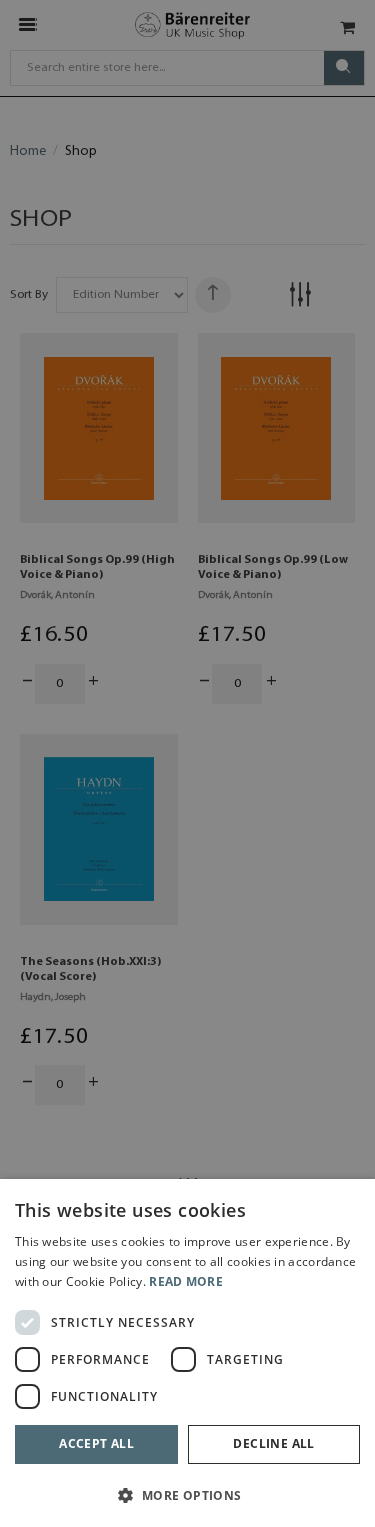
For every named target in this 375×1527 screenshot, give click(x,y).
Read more (186, 1281)
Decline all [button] (273, 1443)
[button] (187, 1494)
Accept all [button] (96, 1443)
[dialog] (187, 1353)
